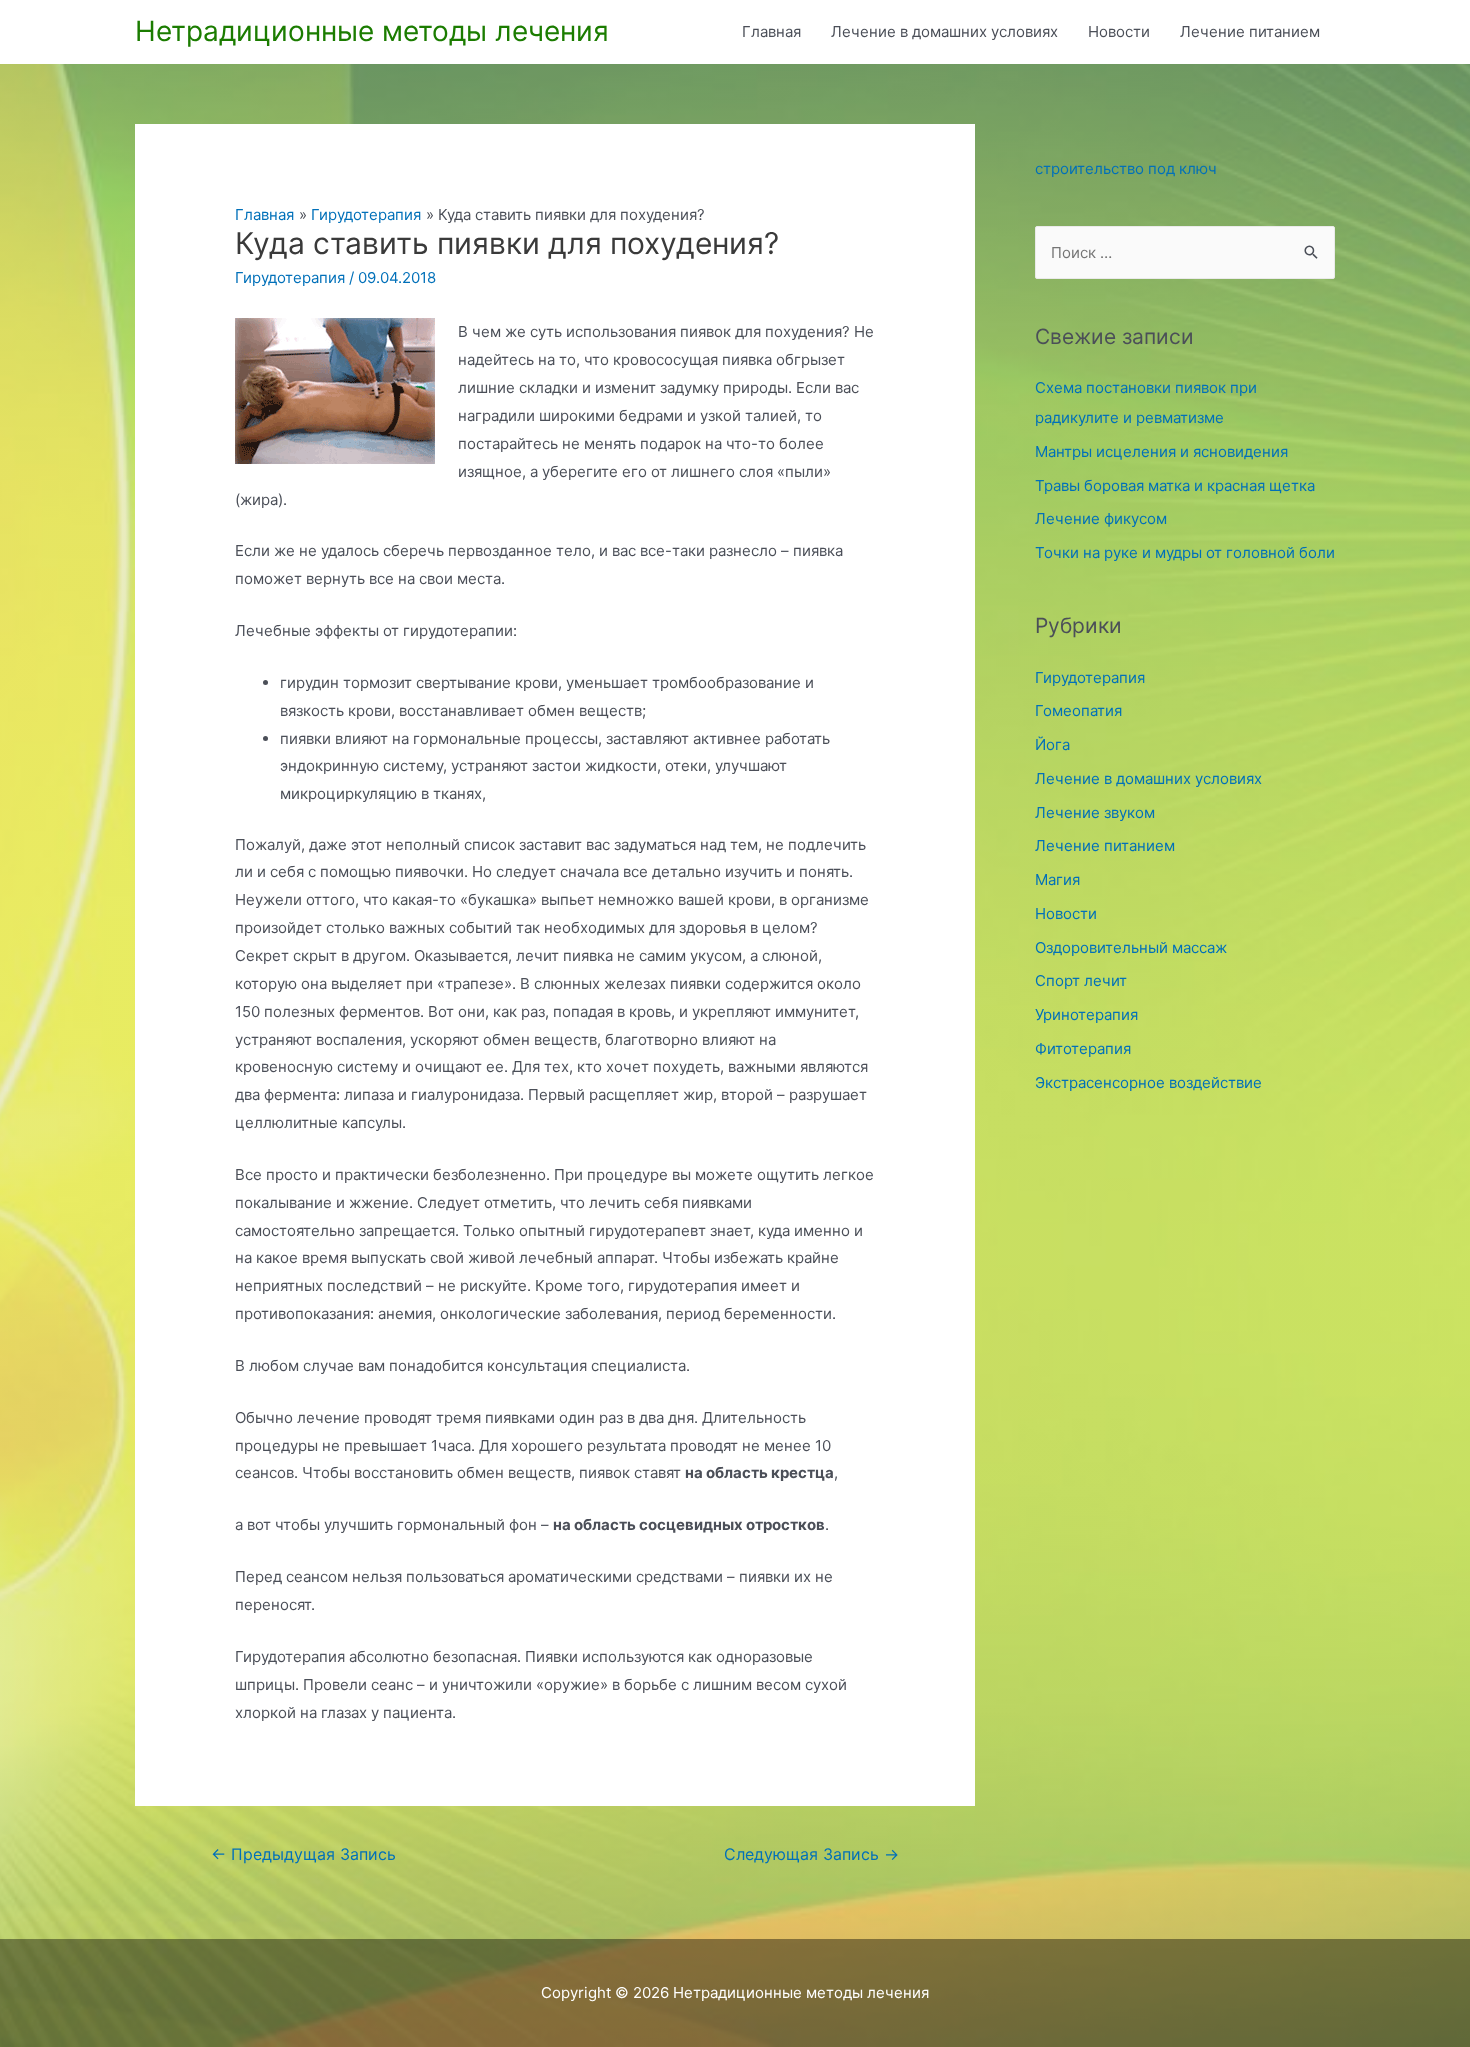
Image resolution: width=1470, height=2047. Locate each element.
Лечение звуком (1095, 812)
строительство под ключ (1126, 168)
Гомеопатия (1078, 710)
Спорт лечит (1081, 980)
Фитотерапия (1083, 1048)
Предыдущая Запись (303, 1854)
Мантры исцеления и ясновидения (1161, 451)
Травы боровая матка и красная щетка (1175, 485)
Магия (1057, 879)
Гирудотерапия (290, 277)
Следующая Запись (811, 1854)
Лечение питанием (1250, 31)
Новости (1119, 31)
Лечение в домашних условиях (944, 31)
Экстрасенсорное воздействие (1148, 1082)
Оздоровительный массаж (1131, 947)
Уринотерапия (1086, 1014)
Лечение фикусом (1101, 518)
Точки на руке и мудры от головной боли (1185, 552)
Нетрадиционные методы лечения (372, 31)
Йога (1052, 744)
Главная (771, 31)
